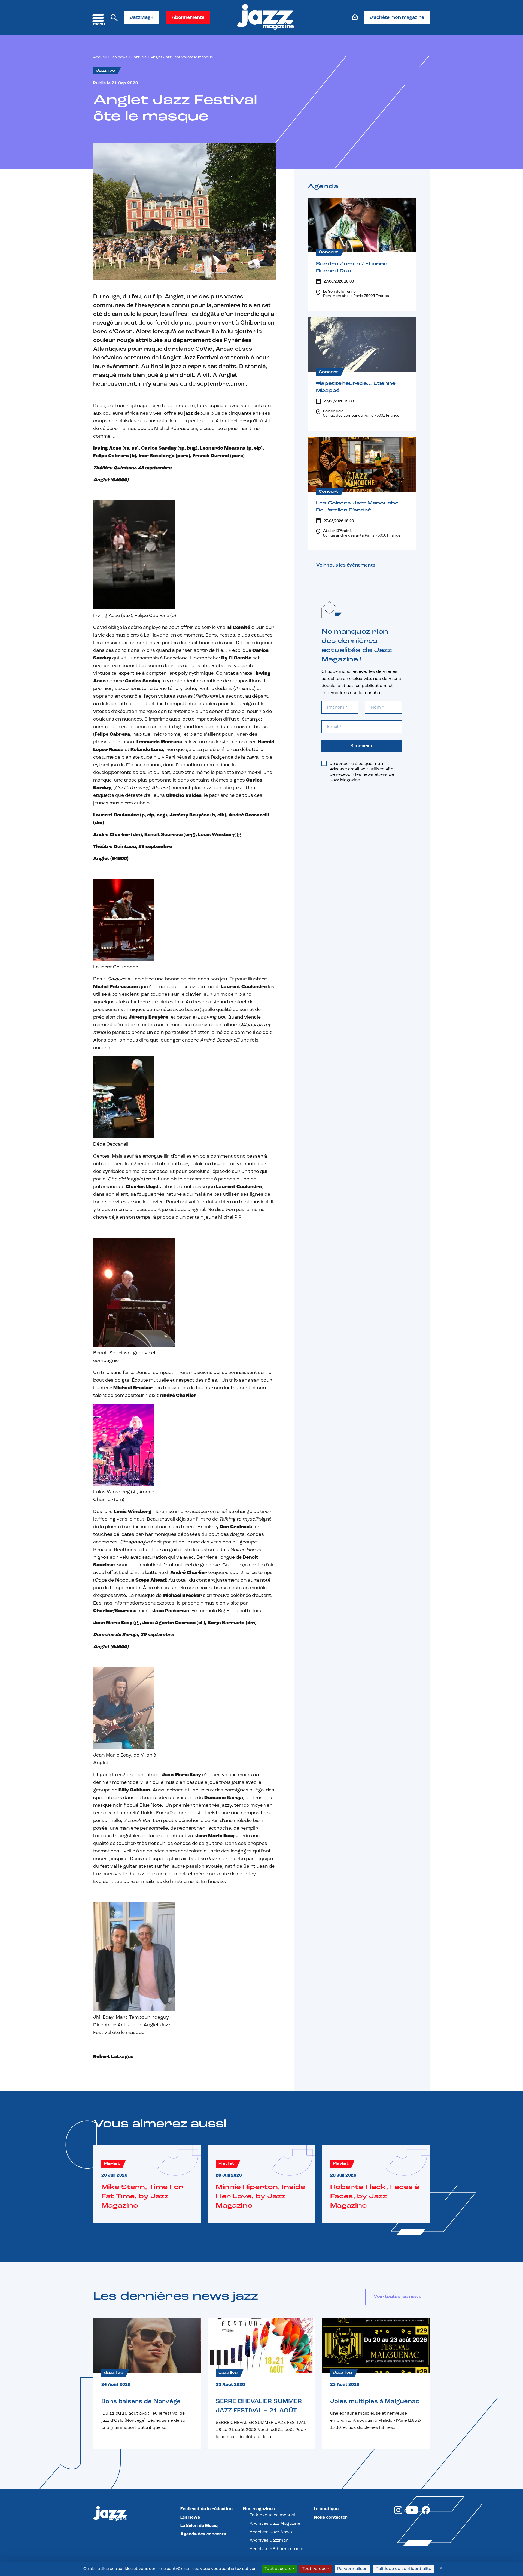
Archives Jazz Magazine (275, 2524)
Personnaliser (352, 2569)
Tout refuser (316, 2569)
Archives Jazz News (271, 2532)
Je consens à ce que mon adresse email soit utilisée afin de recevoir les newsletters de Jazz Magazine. (362, 772)
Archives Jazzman (269, 2541)
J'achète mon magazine (397, 18)
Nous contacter (331, 2517)
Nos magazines (259, 2509)
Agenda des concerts (203, 2534)
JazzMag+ (142, 18)
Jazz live (139, 57)
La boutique (326, 2509)
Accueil (100, 57)
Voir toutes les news (398, 2297)
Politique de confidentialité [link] (403, 2569)
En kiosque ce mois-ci (272, 2515)
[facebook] (426, 2513)
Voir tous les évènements (346, 565)
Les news (119, 57)
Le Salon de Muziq (199, 2526)
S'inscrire (362, 746)
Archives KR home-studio (276, 2549)
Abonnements (188, 18)
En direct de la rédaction (206, 2509)
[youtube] (412, 2513)
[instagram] (398, 2513)
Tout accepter (279, 2569)
